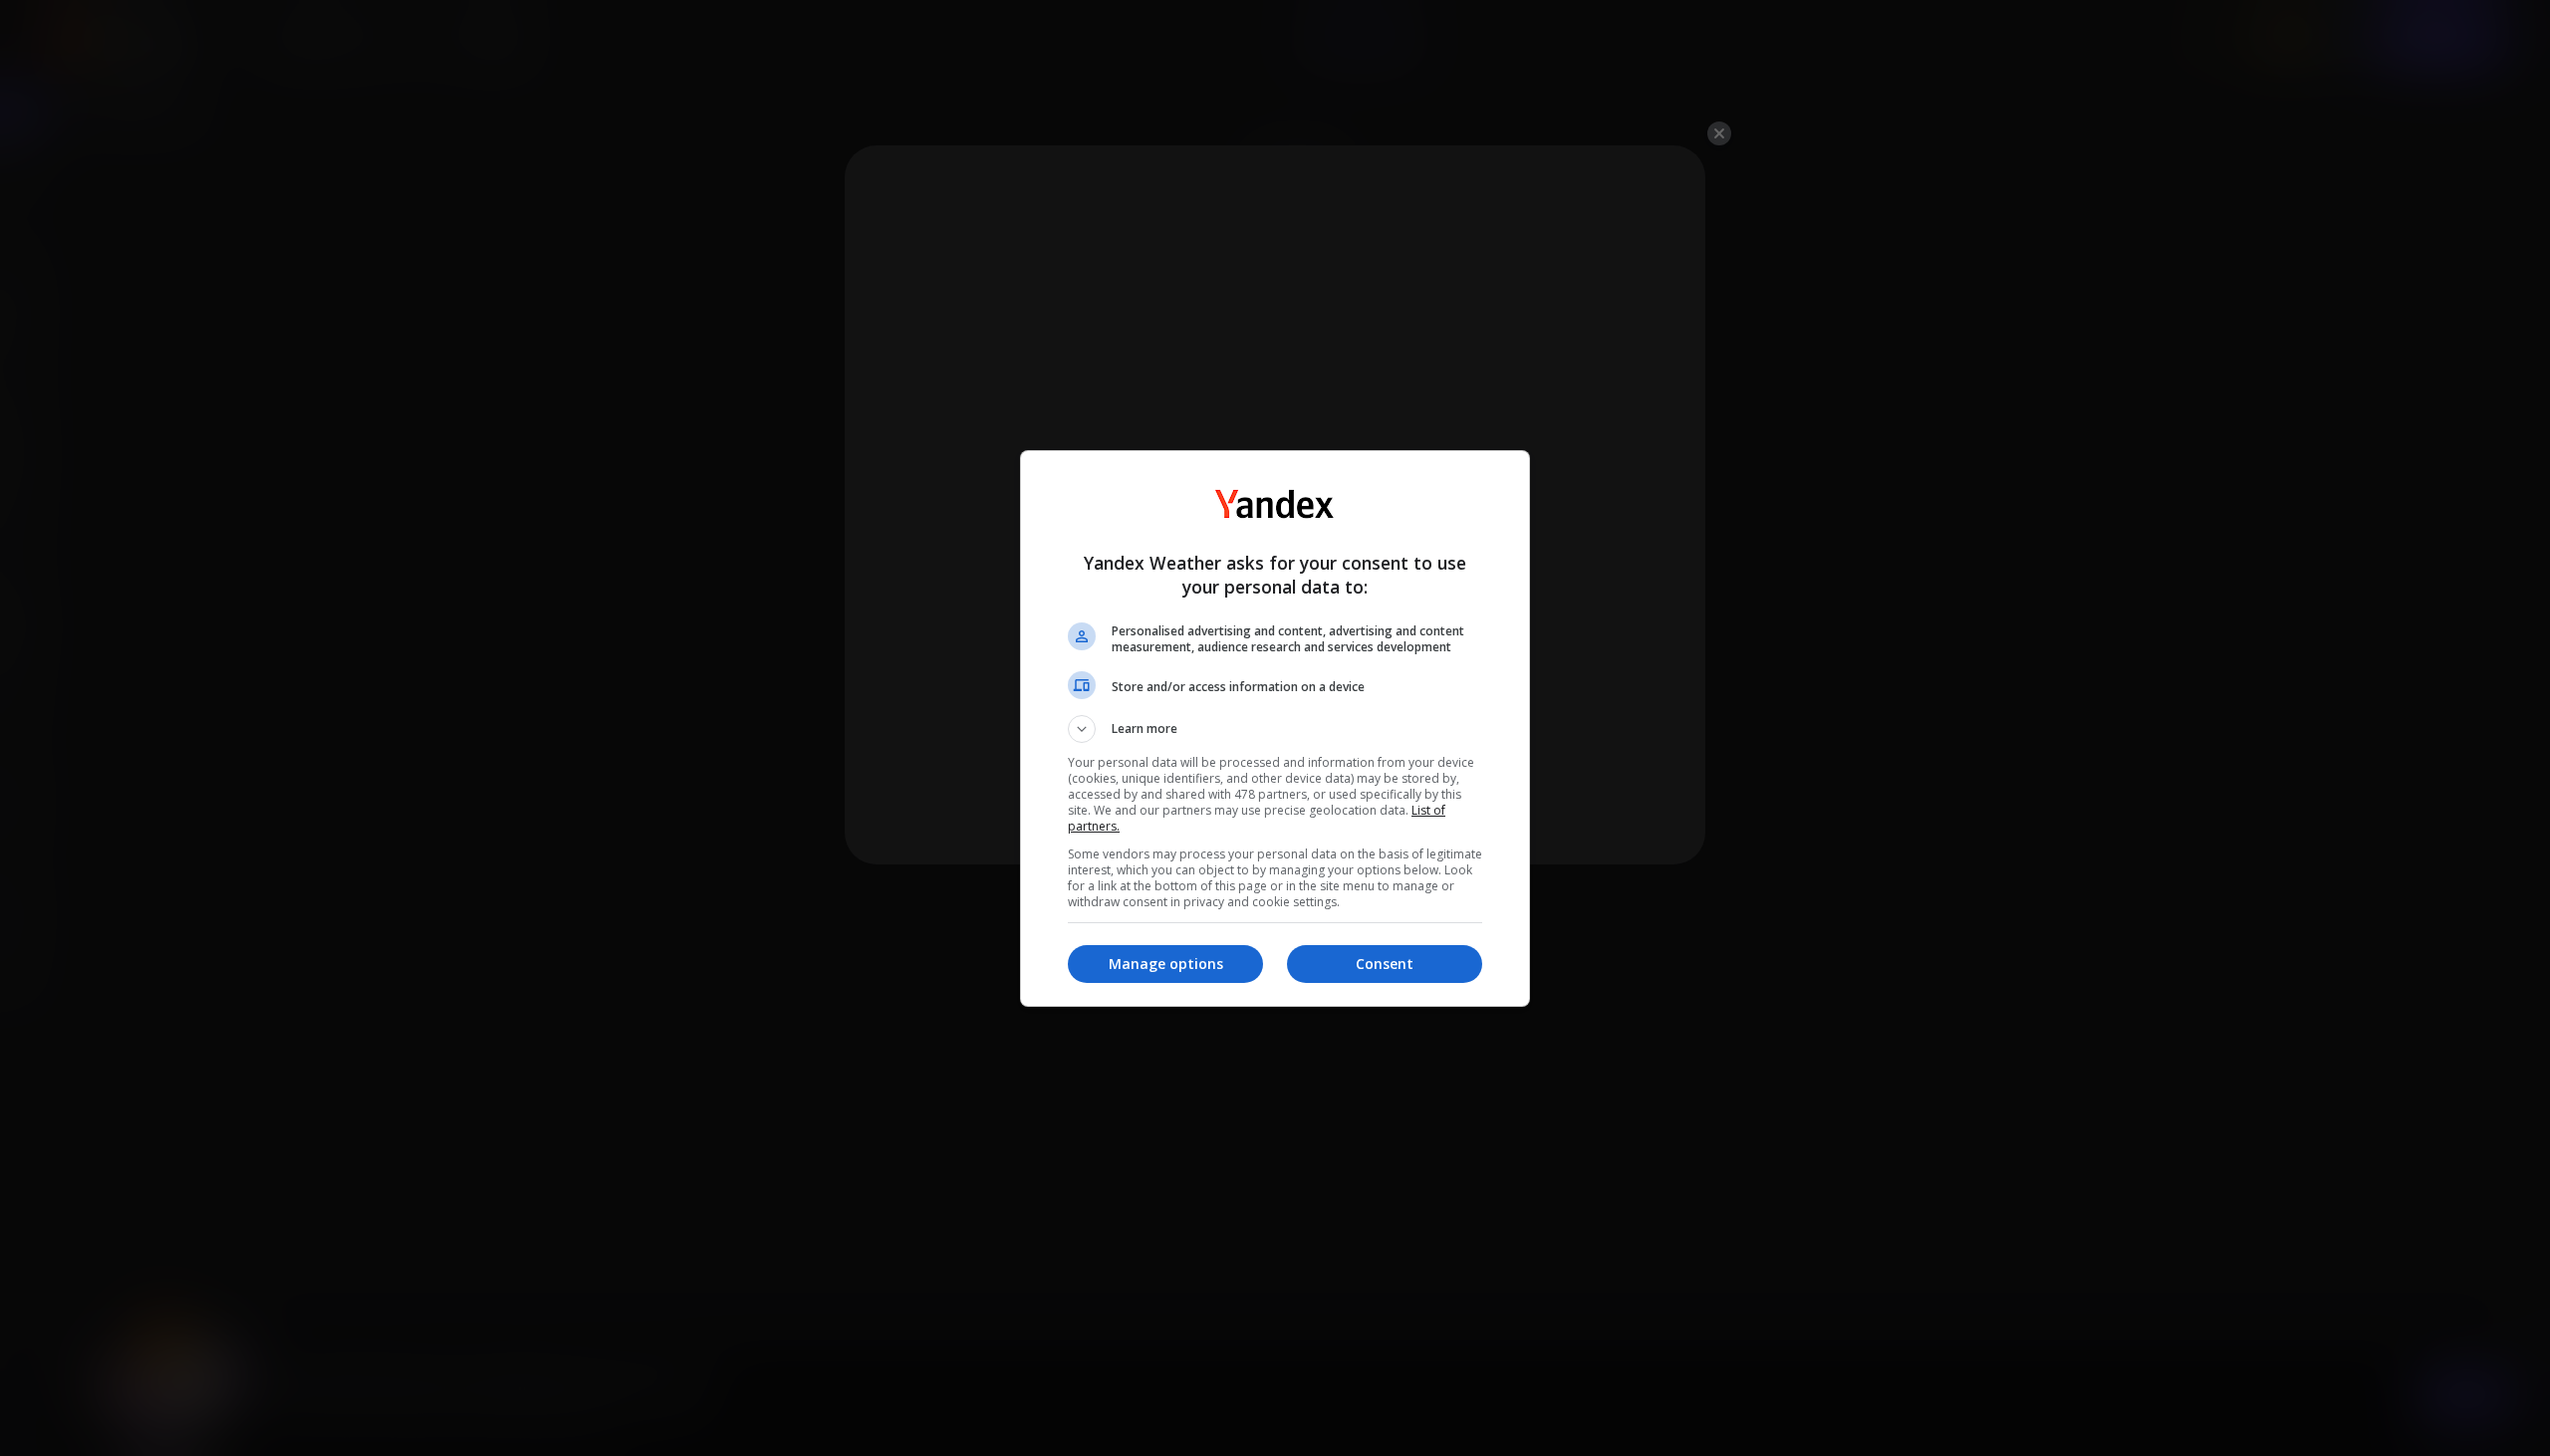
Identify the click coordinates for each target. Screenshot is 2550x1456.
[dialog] (1275, 728)
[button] (1275, 729)
